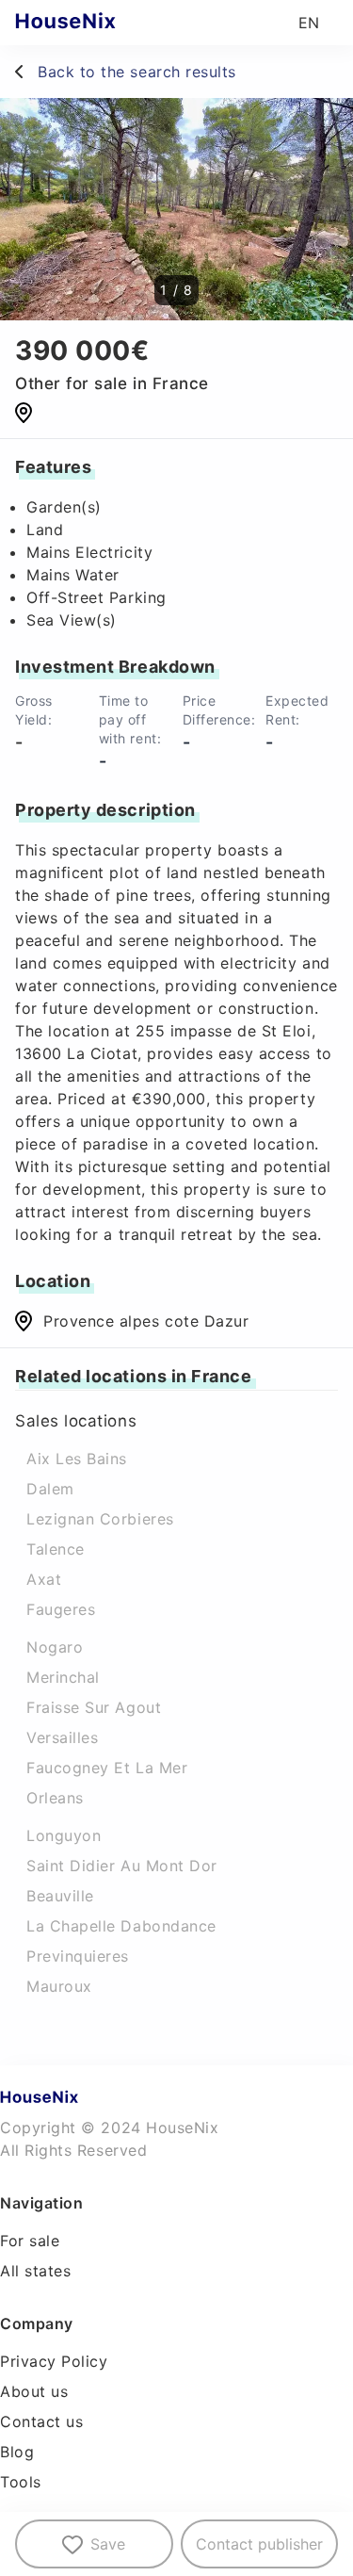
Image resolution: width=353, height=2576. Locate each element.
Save (108, 2544)
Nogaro (55, 1647)
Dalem (50, 1489)
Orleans (55, 1798)
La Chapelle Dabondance (121, 1926)
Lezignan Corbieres (100, 1519)
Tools (21, 2482)
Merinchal (63, 1677)
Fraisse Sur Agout (94, 1707)
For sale (30, 2241)
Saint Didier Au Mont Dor (122, 1866)
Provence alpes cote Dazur (146, 1321)
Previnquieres (78, 1956)
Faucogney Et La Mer (107, 1768)
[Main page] (102, 23)
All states (35, 2271)
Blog (17, 2452)
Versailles (62, 1737)
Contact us (41, 2421)
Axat (44, 1579)
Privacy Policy (54, 2361)
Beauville (60, 1896)
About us (34, 2391)
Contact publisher (259, 2544)
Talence (56, 1549)
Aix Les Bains (77, 1459)
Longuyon (64, 1835)
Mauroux (59, 1986)
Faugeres (61, 1609)
